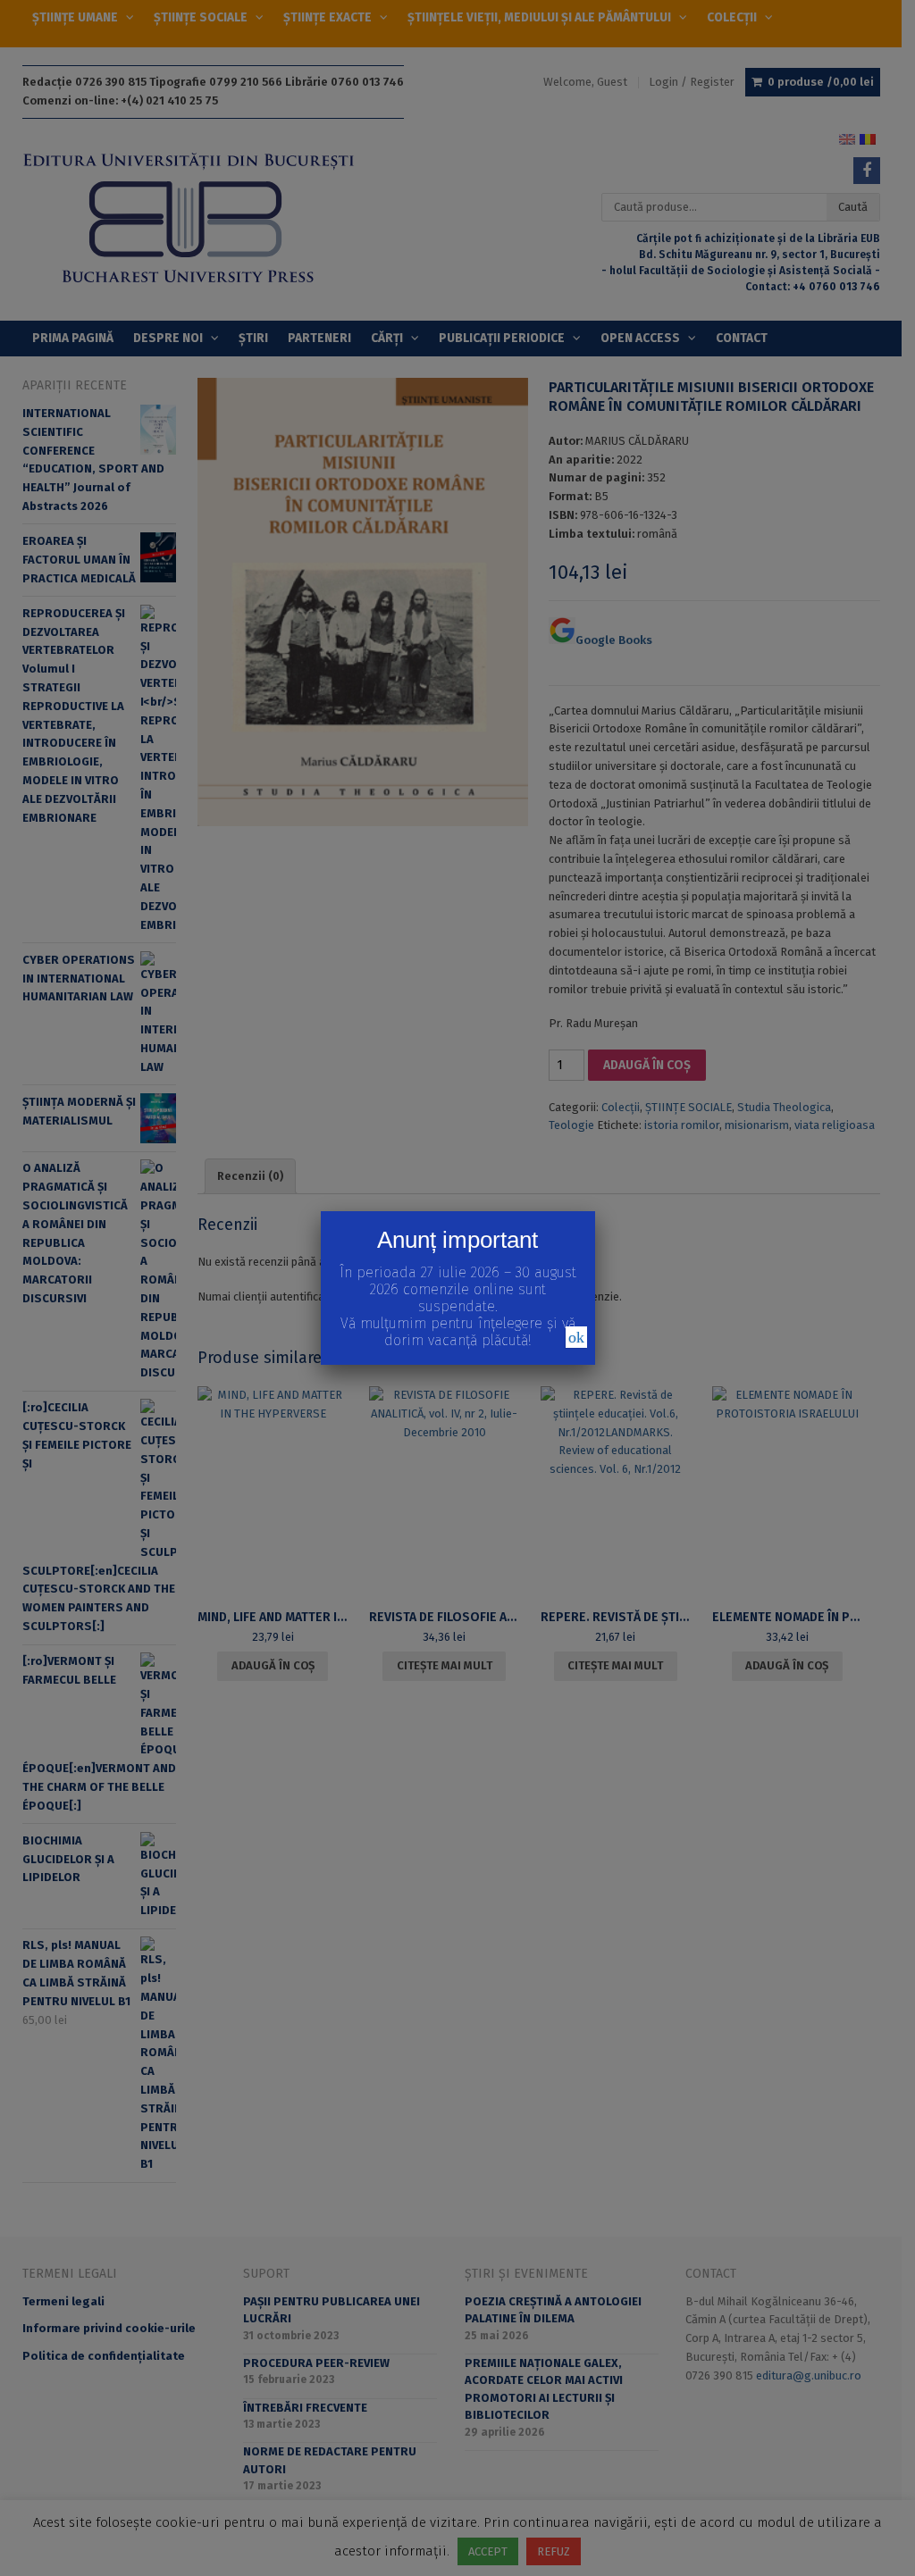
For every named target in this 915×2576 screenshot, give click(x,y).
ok (576, 1337)
